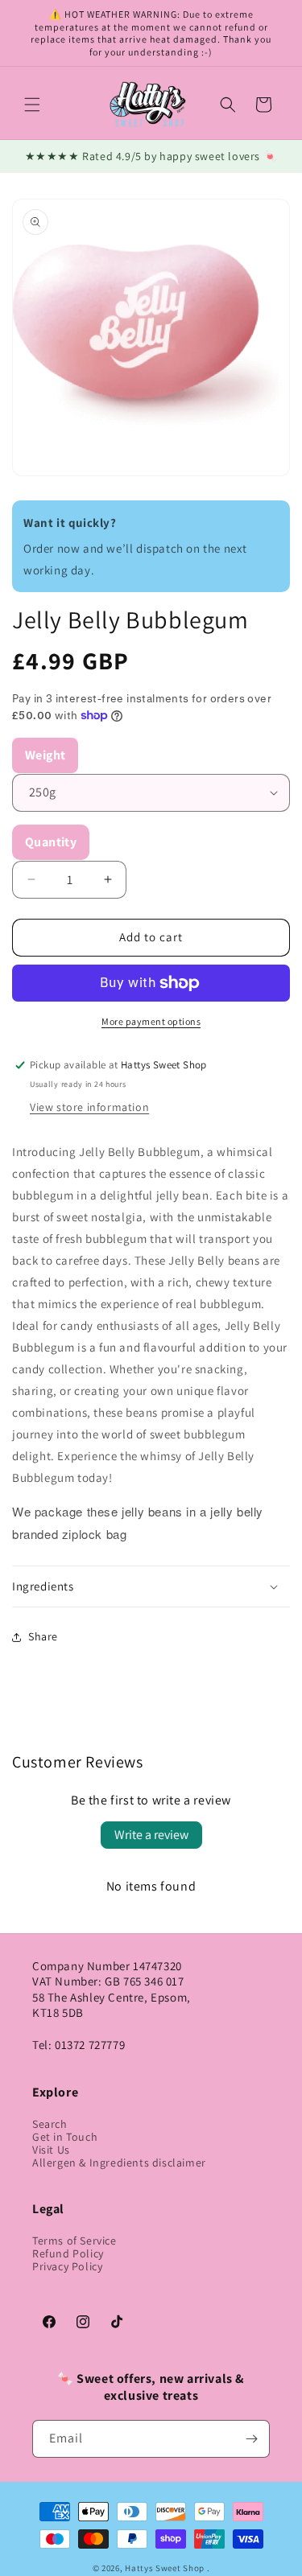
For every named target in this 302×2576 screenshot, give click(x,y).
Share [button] (43, 1636)
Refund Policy (68, 2253)
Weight (45, 755)
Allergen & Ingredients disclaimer (119, 2162)
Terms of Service (74, 2241)
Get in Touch (65, 2137)
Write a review (151, 1835)
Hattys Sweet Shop (165, 2568)
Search (50, 2124)
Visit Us (51, 2150)
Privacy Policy (67, 2266)
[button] (32, 105)
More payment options (151, 1021)
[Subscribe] (251, 2439)
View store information (89, 1107)
